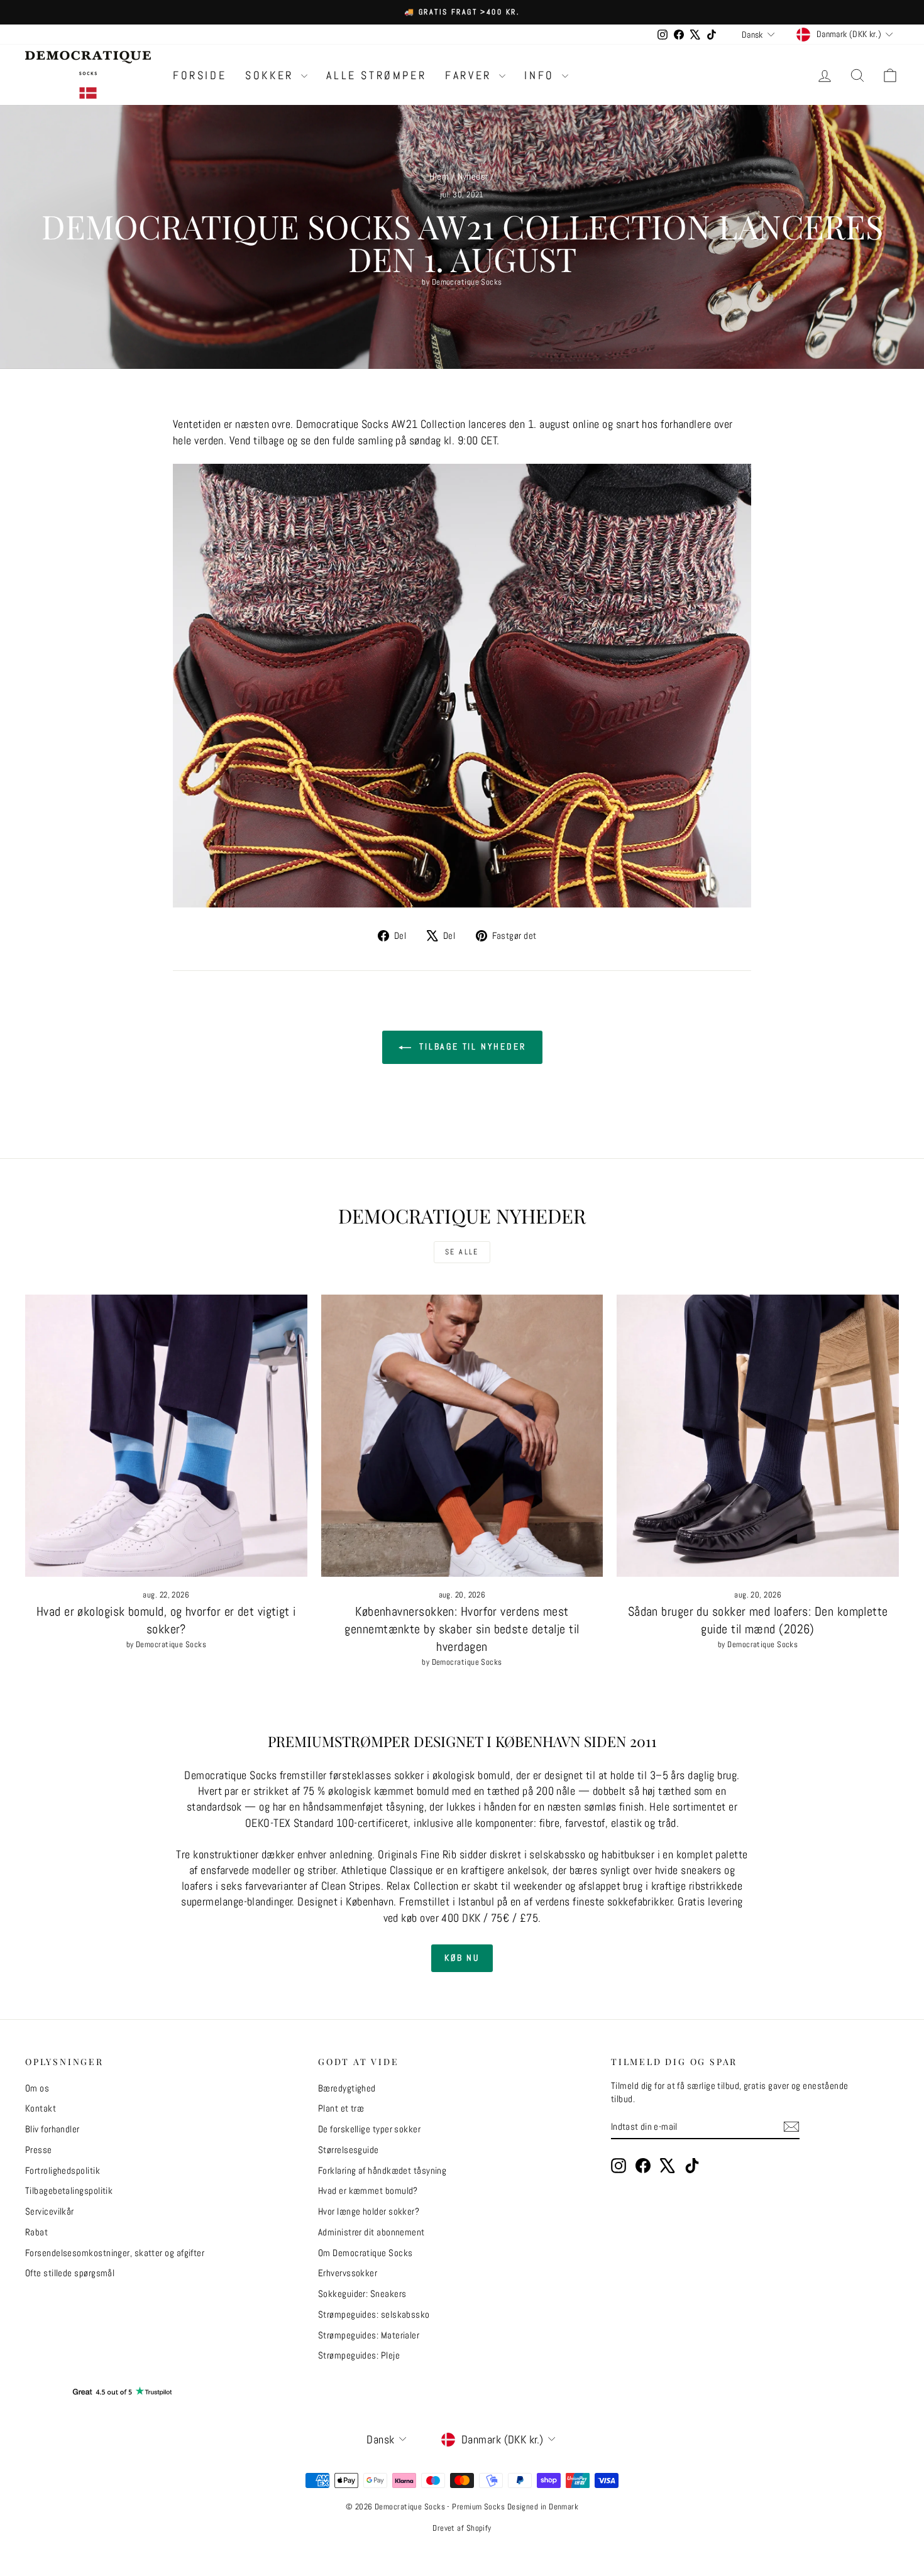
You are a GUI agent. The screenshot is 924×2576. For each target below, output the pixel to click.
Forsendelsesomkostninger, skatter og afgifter (115, 2253)
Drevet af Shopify (462, 2528)
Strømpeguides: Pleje (359, 2355)
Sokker (272, 75)
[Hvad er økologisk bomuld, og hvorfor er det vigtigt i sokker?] (166, 1436)
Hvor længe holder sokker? (369, 2211)
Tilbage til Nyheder (471, 1046)
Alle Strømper (376, 75)
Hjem (439, 176)
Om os (37, 2088)
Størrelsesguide (349, 2150)
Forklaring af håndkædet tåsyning (382, 2170)
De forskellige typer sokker (369, 2129)
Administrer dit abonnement (371, 2232)
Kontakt (41, 2108)
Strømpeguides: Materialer (369, 2335)
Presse (39, 2150)
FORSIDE (200, 75)
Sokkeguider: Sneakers (362, 2294)
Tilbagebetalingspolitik (69, 2190)
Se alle (462, 1252)
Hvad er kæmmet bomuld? (368, 2190)
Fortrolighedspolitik (63, 2170)
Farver (470, 75)
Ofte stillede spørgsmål (70, 2273)
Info (542, 75)
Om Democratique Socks (365, 2253)
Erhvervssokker (348, 2273)
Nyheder (473, 176)
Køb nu (462, 1958)
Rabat (36, 2232)
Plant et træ (341, 2108)
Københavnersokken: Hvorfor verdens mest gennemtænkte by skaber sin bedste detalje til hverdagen (462, 1629)
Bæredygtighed (347, 2088)
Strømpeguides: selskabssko (374, 2314)
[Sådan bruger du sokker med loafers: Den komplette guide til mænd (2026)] (758, 1436)
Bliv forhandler (52, 2129)
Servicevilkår (50, 2211)
